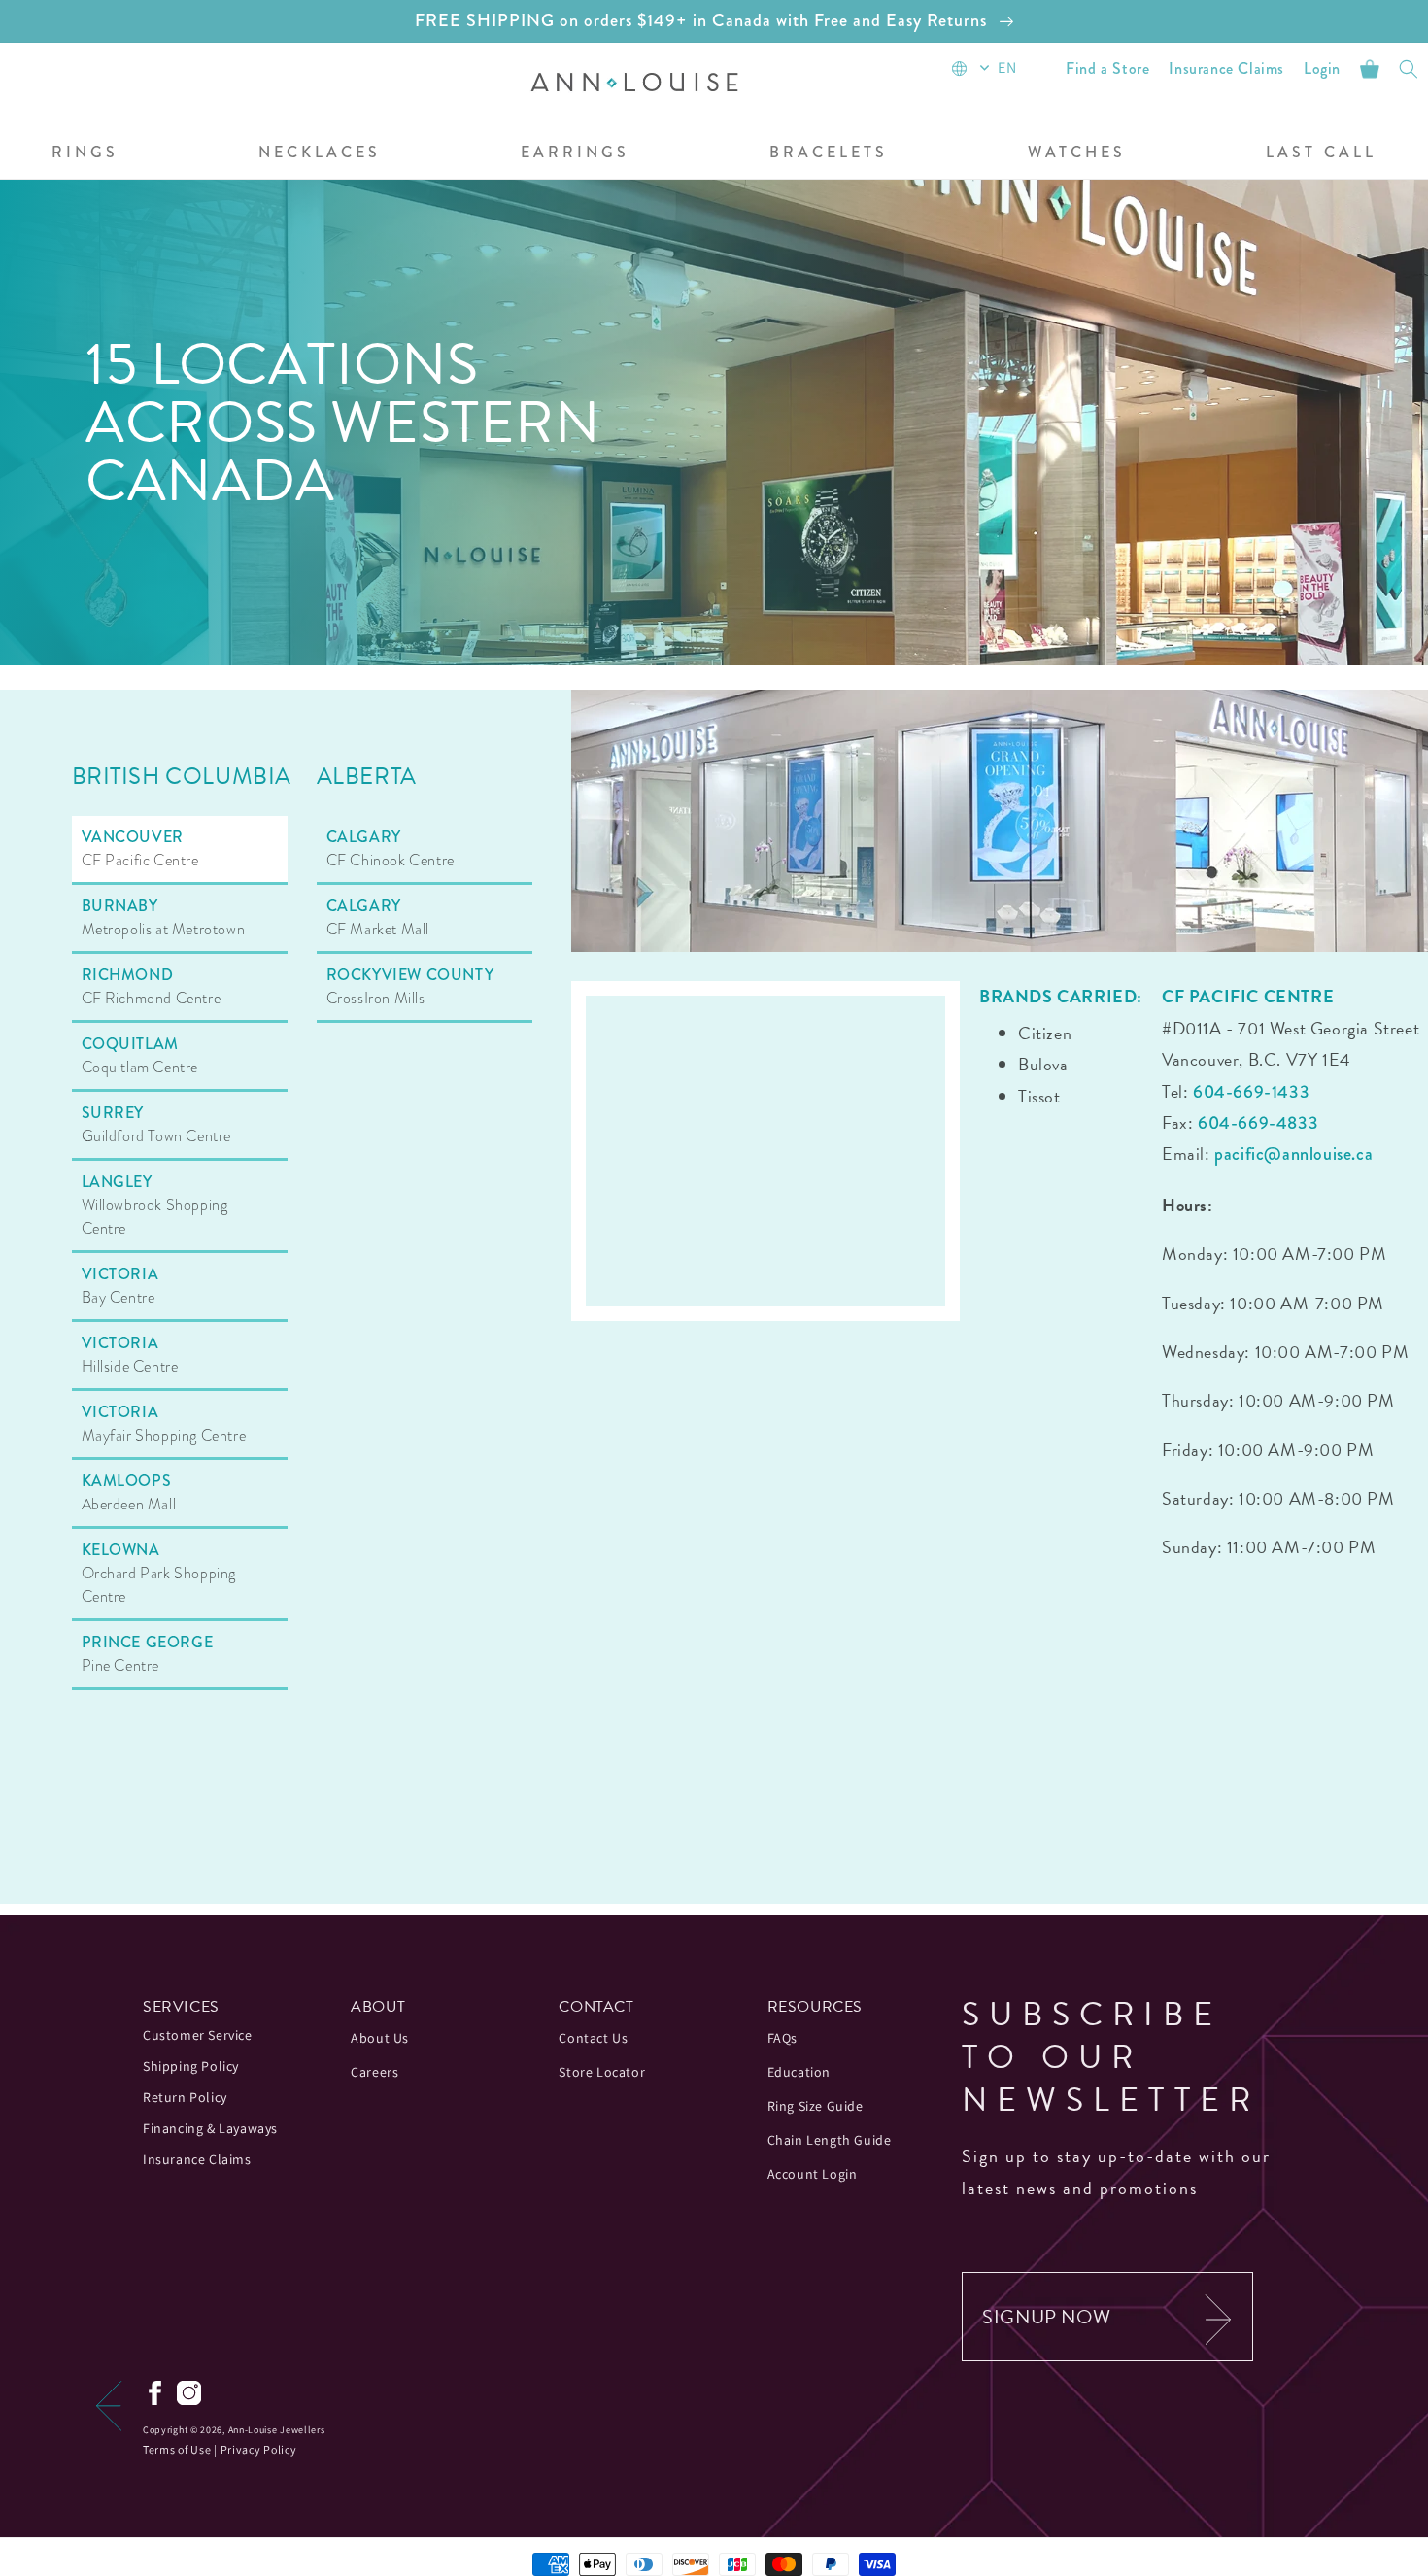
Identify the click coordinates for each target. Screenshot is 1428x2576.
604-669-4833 (1258, 1123)
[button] (320, 154)
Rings (85, 153)
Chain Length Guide (830, 2140)
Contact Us (593, 2038)
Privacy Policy (259, 2449)
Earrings (575, 153)
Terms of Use (177, 2449)
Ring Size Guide (816, 2106)
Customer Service (198, 2035)
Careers (374, 2072)
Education (799, 2072)
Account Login (813, 2174)
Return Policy (185, 2097)
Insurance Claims (197, 2159)
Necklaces (320, 153)
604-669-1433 (1251, 1092)
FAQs (782, 2038)
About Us (380, 2038)
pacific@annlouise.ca (1293, 1154)
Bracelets (829, 153)
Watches (1077, 153)
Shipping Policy (191, 2066)
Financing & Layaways (210, 2128)
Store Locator (602, 2072)
